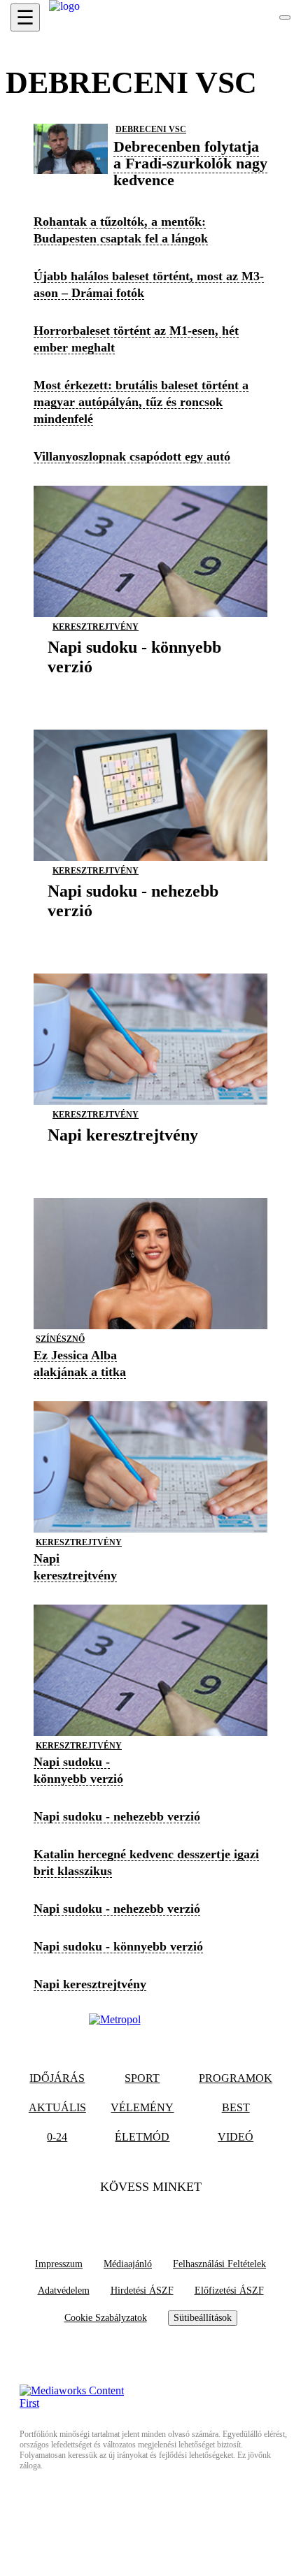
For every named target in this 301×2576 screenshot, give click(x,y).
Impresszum (59, 2264)
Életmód (142, 2137)
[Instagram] (178, 2215)
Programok (236, 2078)
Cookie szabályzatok (106, 2318)
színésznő (60, 1339)
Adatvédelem (64, 2291)
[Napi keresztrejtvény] (123, 1156)
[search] (285, 17)
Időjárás (57, 2078)
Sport (142, 2078)
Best (236, 2107)
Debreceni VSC (151, 129)
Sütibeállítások (203, 2318)
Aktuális (57, 2107)
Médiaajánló (128, 2264)
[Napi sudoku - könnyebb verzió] (150, 688)
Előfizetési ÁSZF (229, 2291)
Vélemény (142, 2107)
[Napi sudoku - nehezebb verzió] (150, 932)
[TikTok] (150, 2215)
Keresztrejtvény (96, 627)
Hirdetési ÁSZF (142, 2291)
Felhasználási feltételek (219, 2264)
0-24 (57, 2137)
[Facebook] (123, 2215)
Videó (236, 2137)
